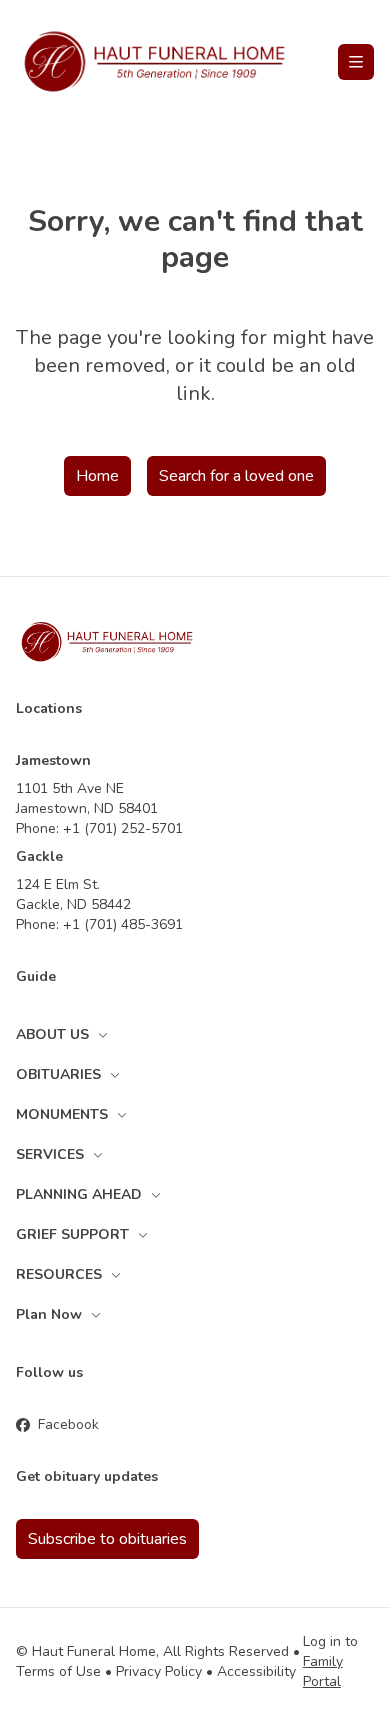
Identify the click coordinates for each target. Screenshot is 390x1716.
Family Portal (323, 1671)
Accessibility (256, 1671)
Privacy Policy (159, 1671)
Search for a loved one (236, 476)
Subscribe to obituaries (107, 1539)
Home (97, 476)
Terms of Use (58, 1671)
